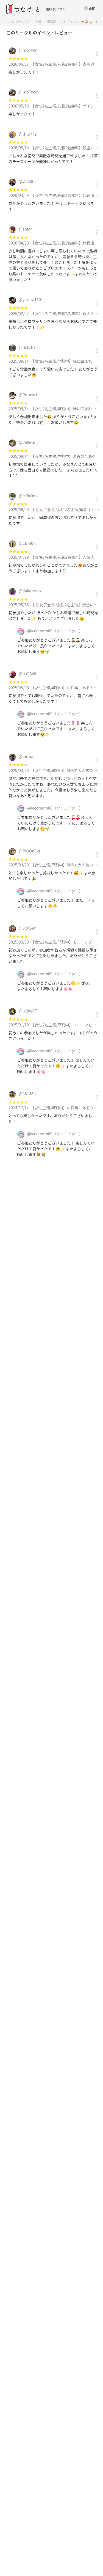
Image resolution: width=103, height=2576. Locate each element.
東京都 (52, 21)
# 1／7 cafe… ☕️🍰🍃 (77, 21)
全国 (38, 21)
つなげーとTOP (19, 21)
